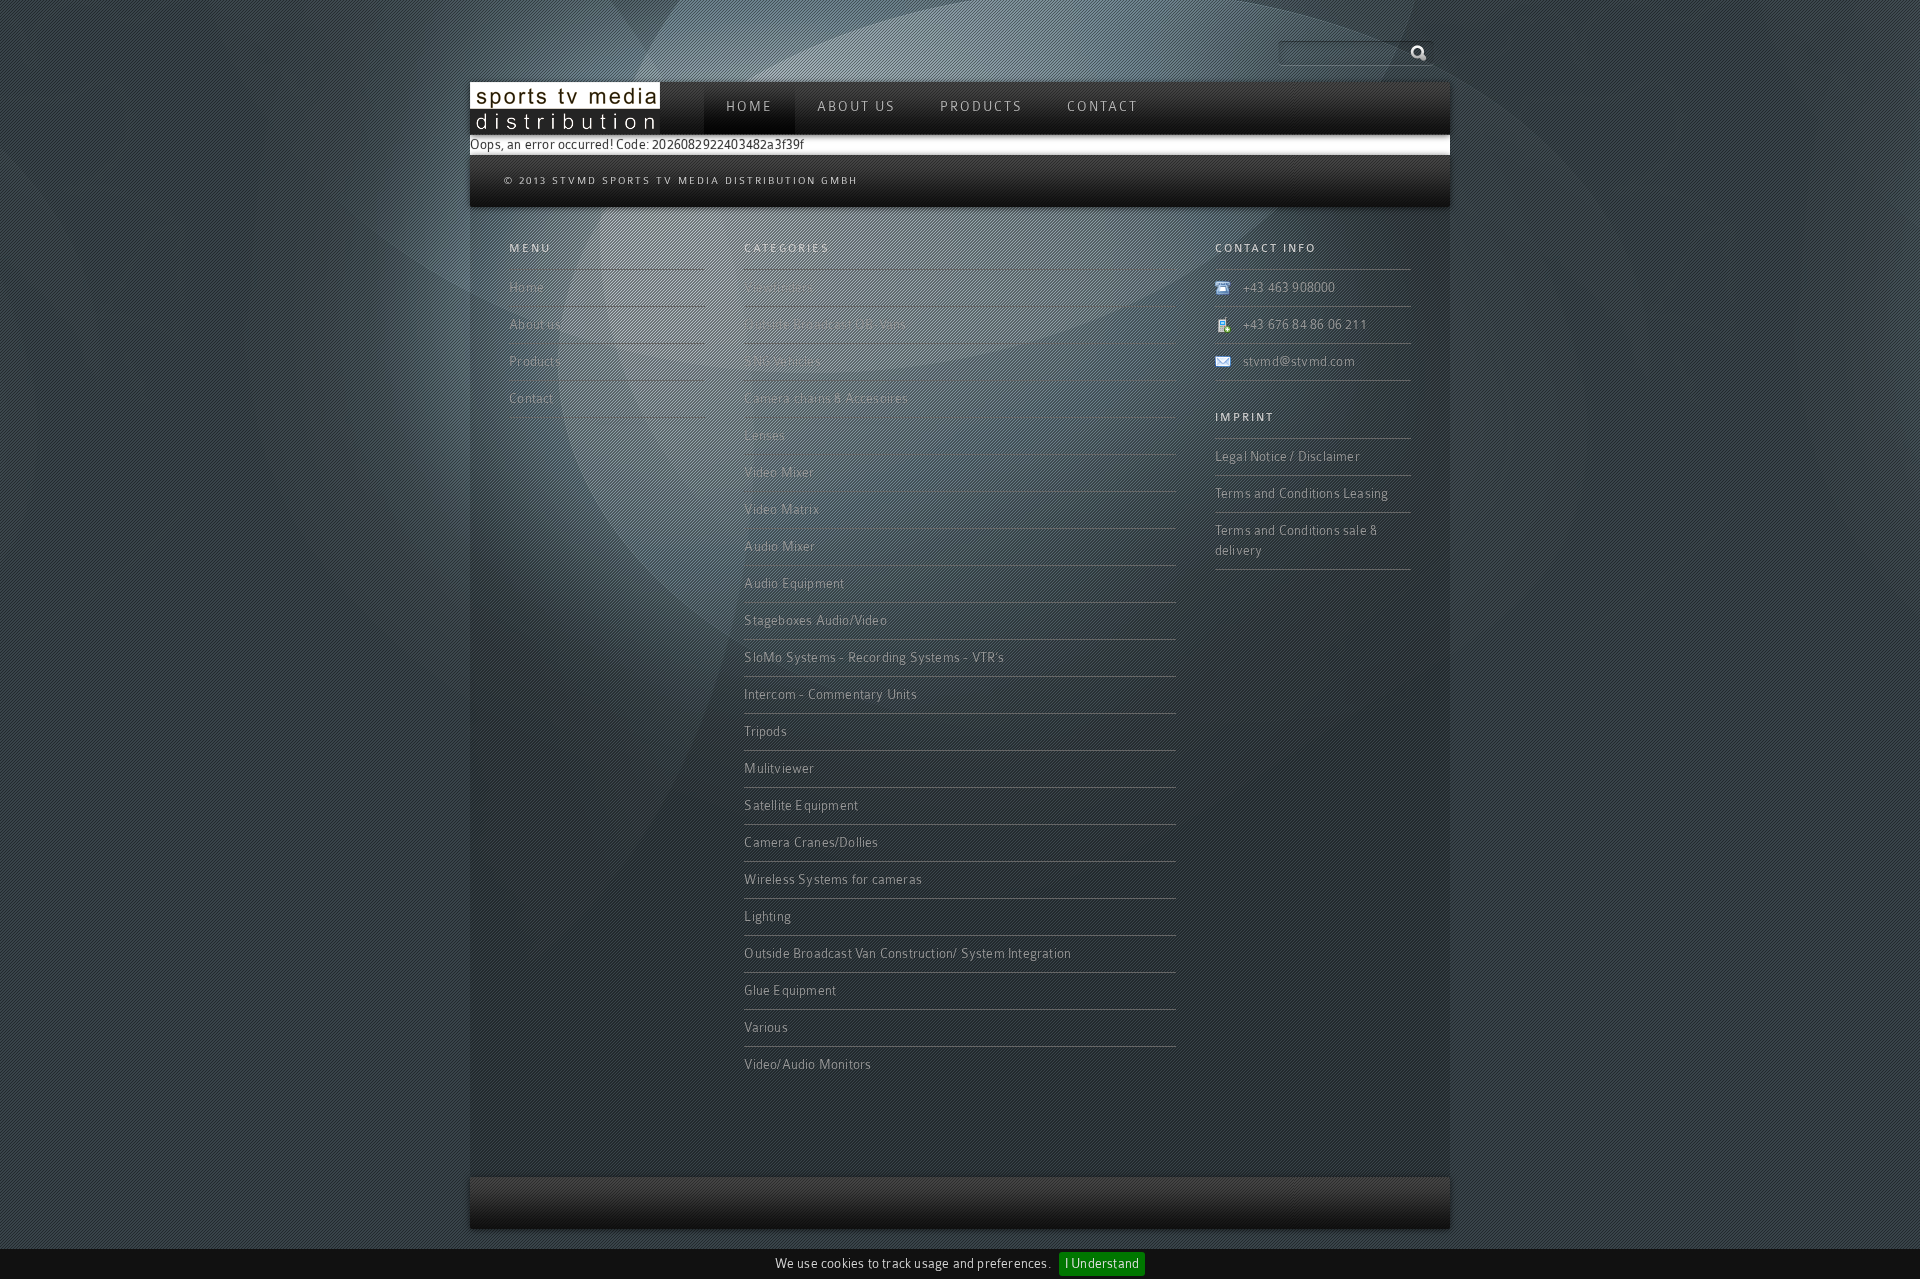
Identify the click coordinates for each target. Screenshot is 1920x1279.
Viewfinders (778, 287)
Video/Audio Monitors (807, 1064)
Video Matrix (781, 509)
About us (856, 106)
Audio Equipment (794, 583)
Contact (1102, 106)
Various (765, 1027)
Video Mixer (779, 472)
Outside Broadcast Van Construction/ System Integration (907, 953)
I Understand (1102, 1263)
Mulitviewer (779, 768)
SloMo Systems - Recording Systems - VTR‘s (874, 657)
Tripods (765, 731)
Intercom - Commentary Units (830, 694)
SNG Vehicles (782, 361)
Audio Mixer (779, 546)
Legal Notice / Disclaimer (1287, 456)
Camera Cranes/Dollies (811, 842)
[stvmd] (565, 107)
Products (981, 106)
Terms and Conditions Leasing (1302, 493)
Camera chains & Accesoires (826, 398)
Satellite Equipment (801, 805)
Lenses (764, 435)
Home (749, 106)
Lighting (767, 916)
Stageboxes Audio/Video (815, 620)
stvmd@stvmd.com (1299, 361)
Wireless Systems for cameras (833, 879)
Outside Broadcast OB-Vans (825, 324)
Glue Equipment (790, 990)
